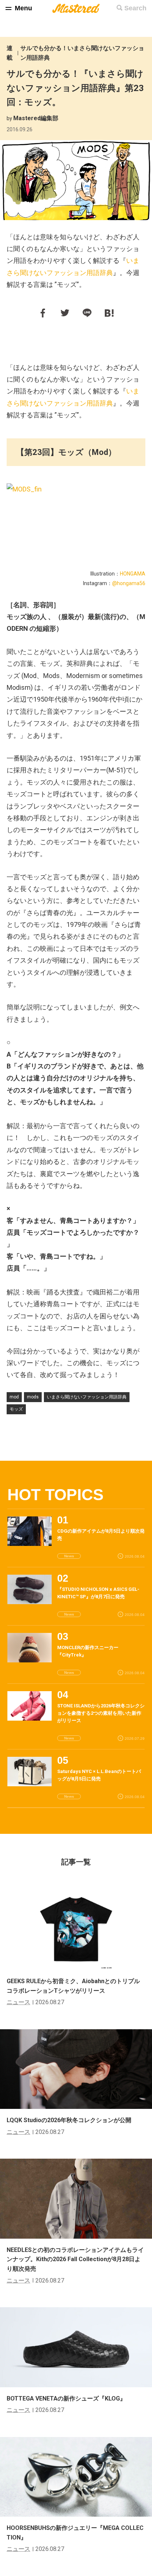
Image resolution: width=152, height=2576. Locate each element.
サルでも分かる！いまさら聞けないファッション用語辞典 (82, 53)
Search (135, 8)
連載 (10, 53)
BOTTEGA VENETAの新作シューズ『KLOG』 (66, 2398)
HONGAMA (133, 574)
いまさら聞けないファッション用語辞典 (87, 1397)
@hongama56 (129, 583)
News (69, 1556)
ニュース (18, 2002)
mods (33, 1397)
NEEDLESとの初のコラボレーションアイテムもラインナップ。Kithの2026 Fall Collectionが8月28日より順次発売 (75, 2259)
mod (14, 1397)
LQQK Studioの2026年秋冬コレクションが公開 (69, 2120)
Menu (23, 8)
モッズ (16, 1409)
